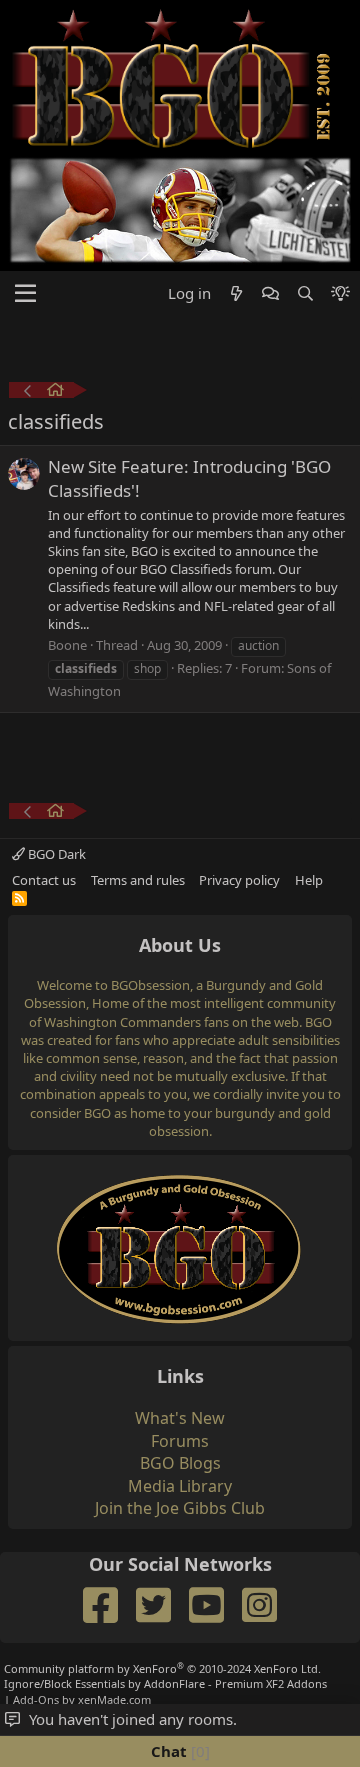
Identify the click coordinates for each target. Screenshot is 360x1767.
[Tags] (55, 392)
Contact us (44, 880)
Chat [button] (178, 1751)
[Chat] (270, 293)
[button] (25, 294)
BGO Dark (55, 854)
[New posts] (236, 293)
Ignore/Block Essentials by (165, 1683)
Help (309, 880)
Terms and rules (138, 880)
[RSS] (19, 898)
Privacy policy (239, 880)
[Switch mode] (340, 293)
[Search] (304, 293)
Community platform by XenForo (162, 1668)
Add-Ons (36, 1699)
